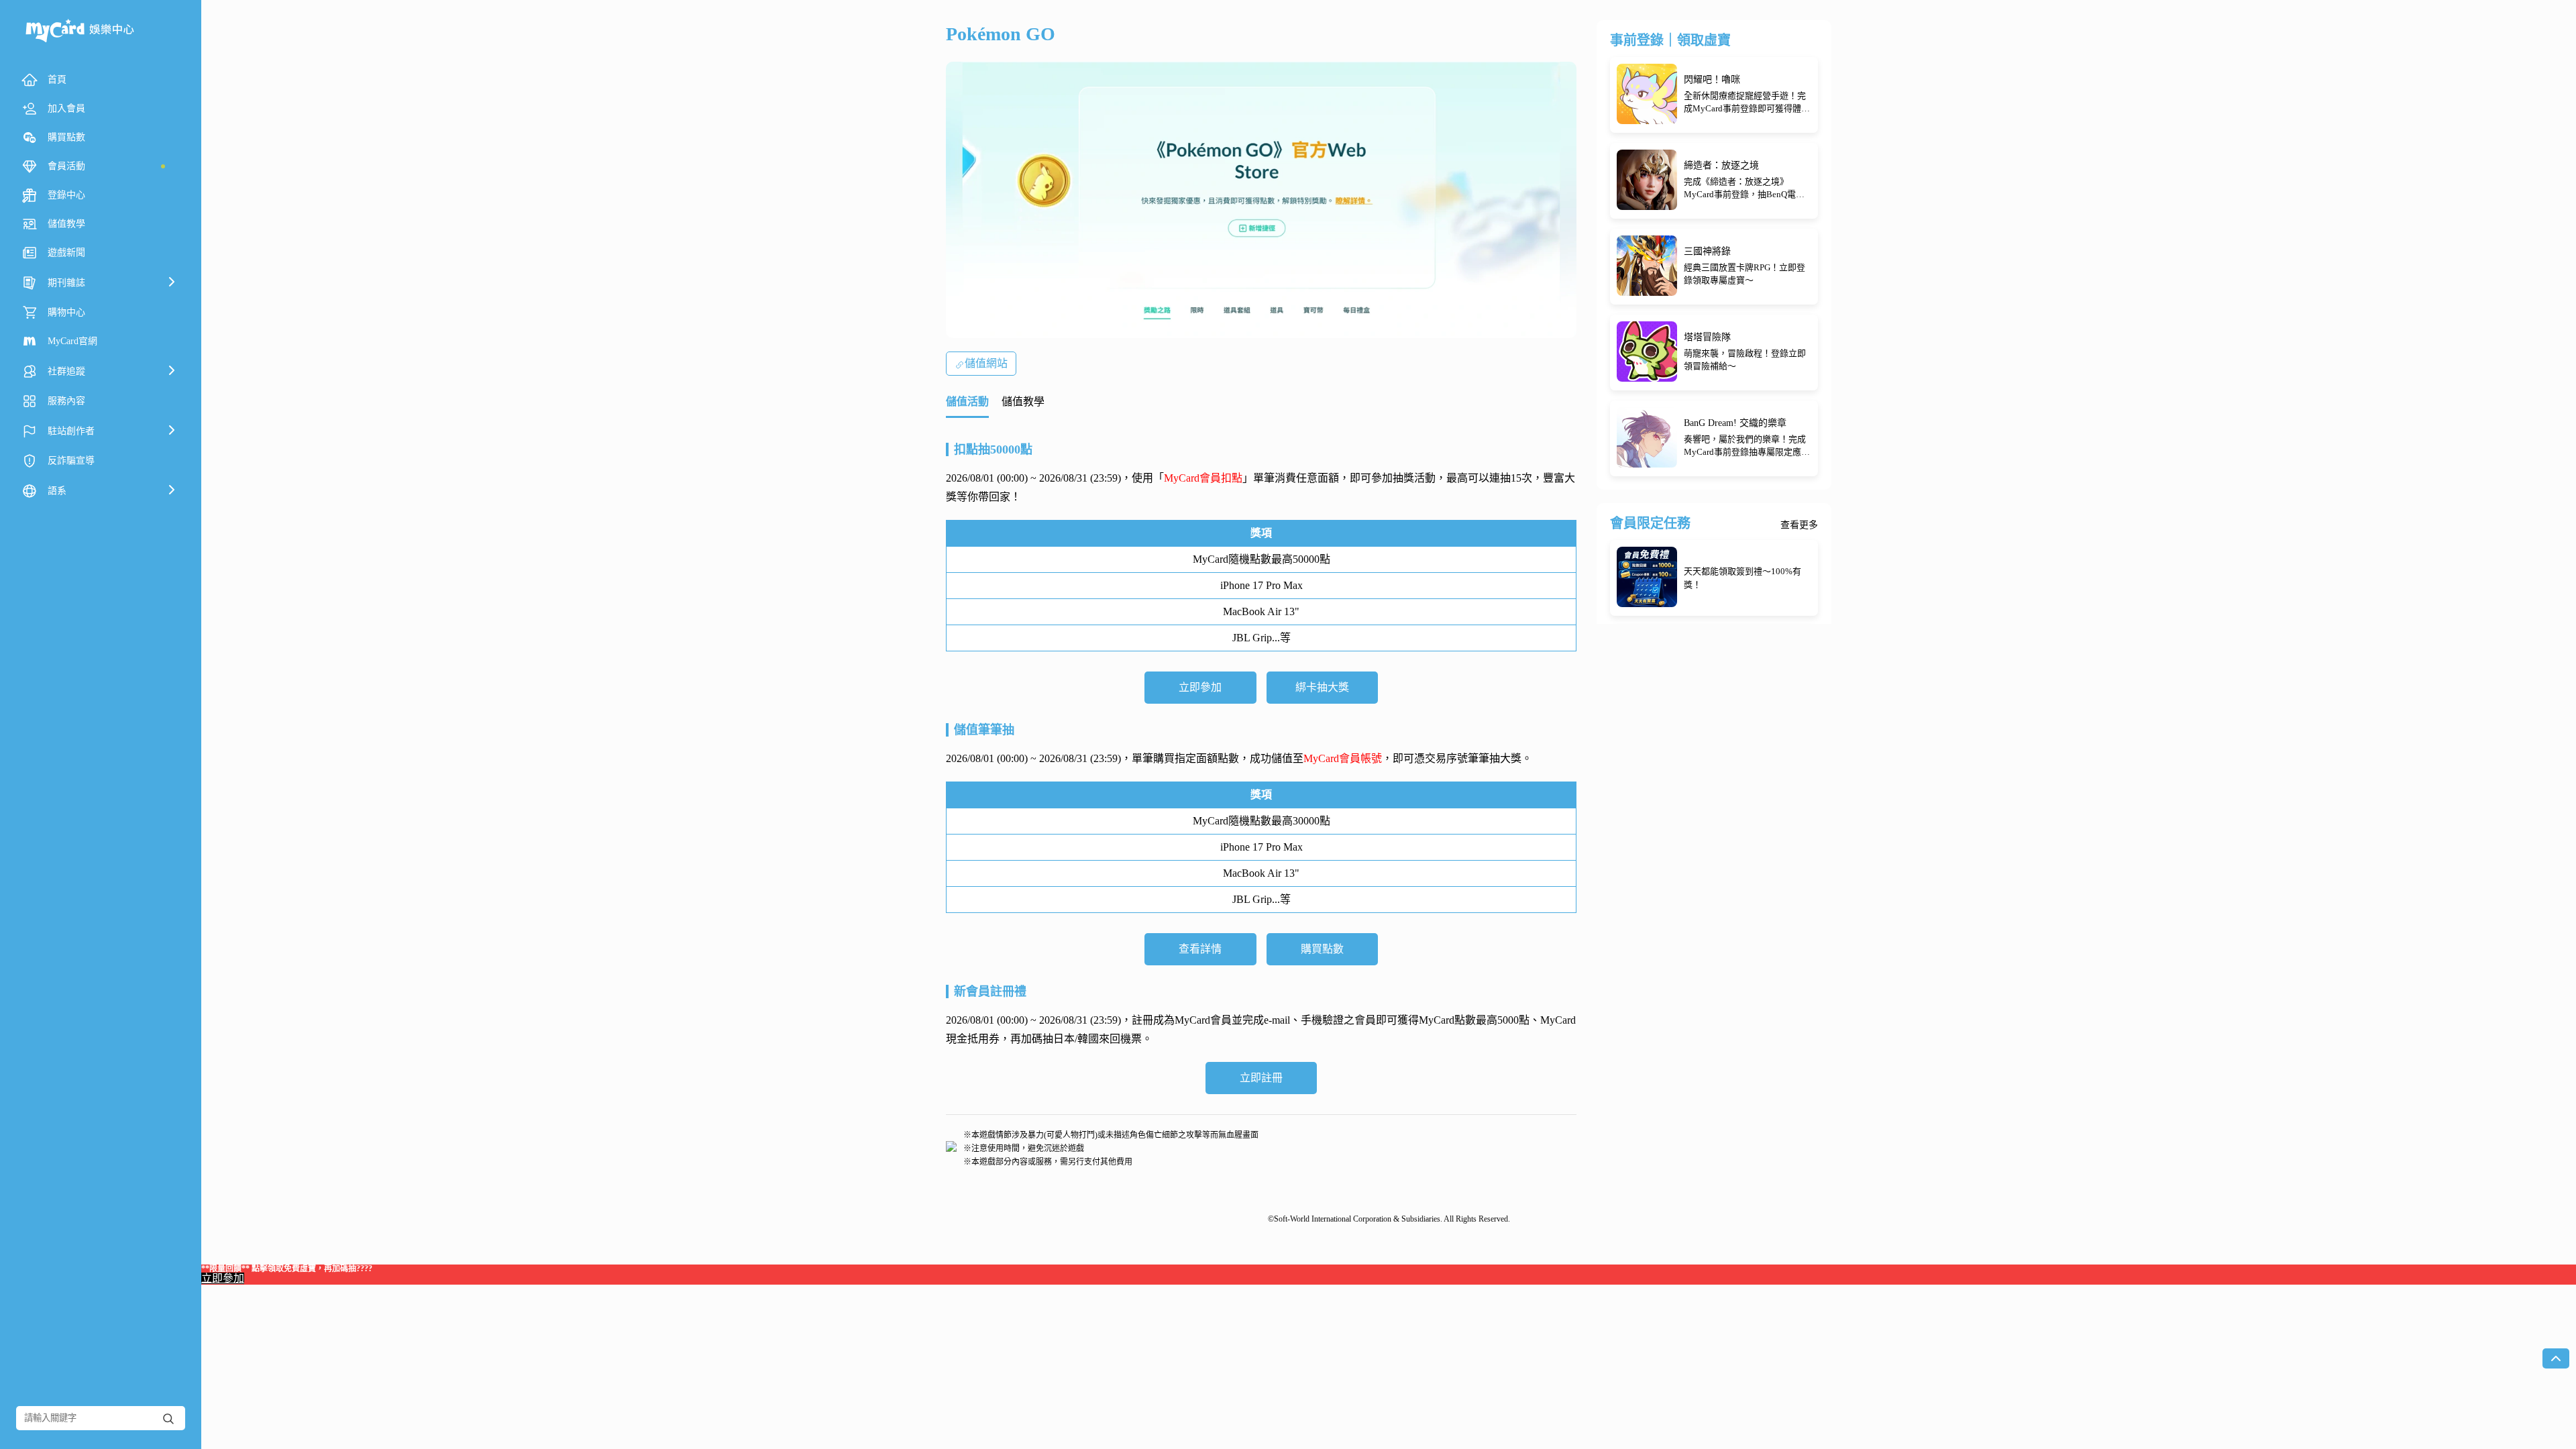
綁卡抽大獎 (1322, 687)
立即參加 (1200, 687)
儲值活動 (967, 401)
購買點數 (1322, 949)
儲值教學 (1023, 401)
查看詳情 (1200, 949)
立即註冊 (1261, 1078)
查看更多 (1799, 525)
